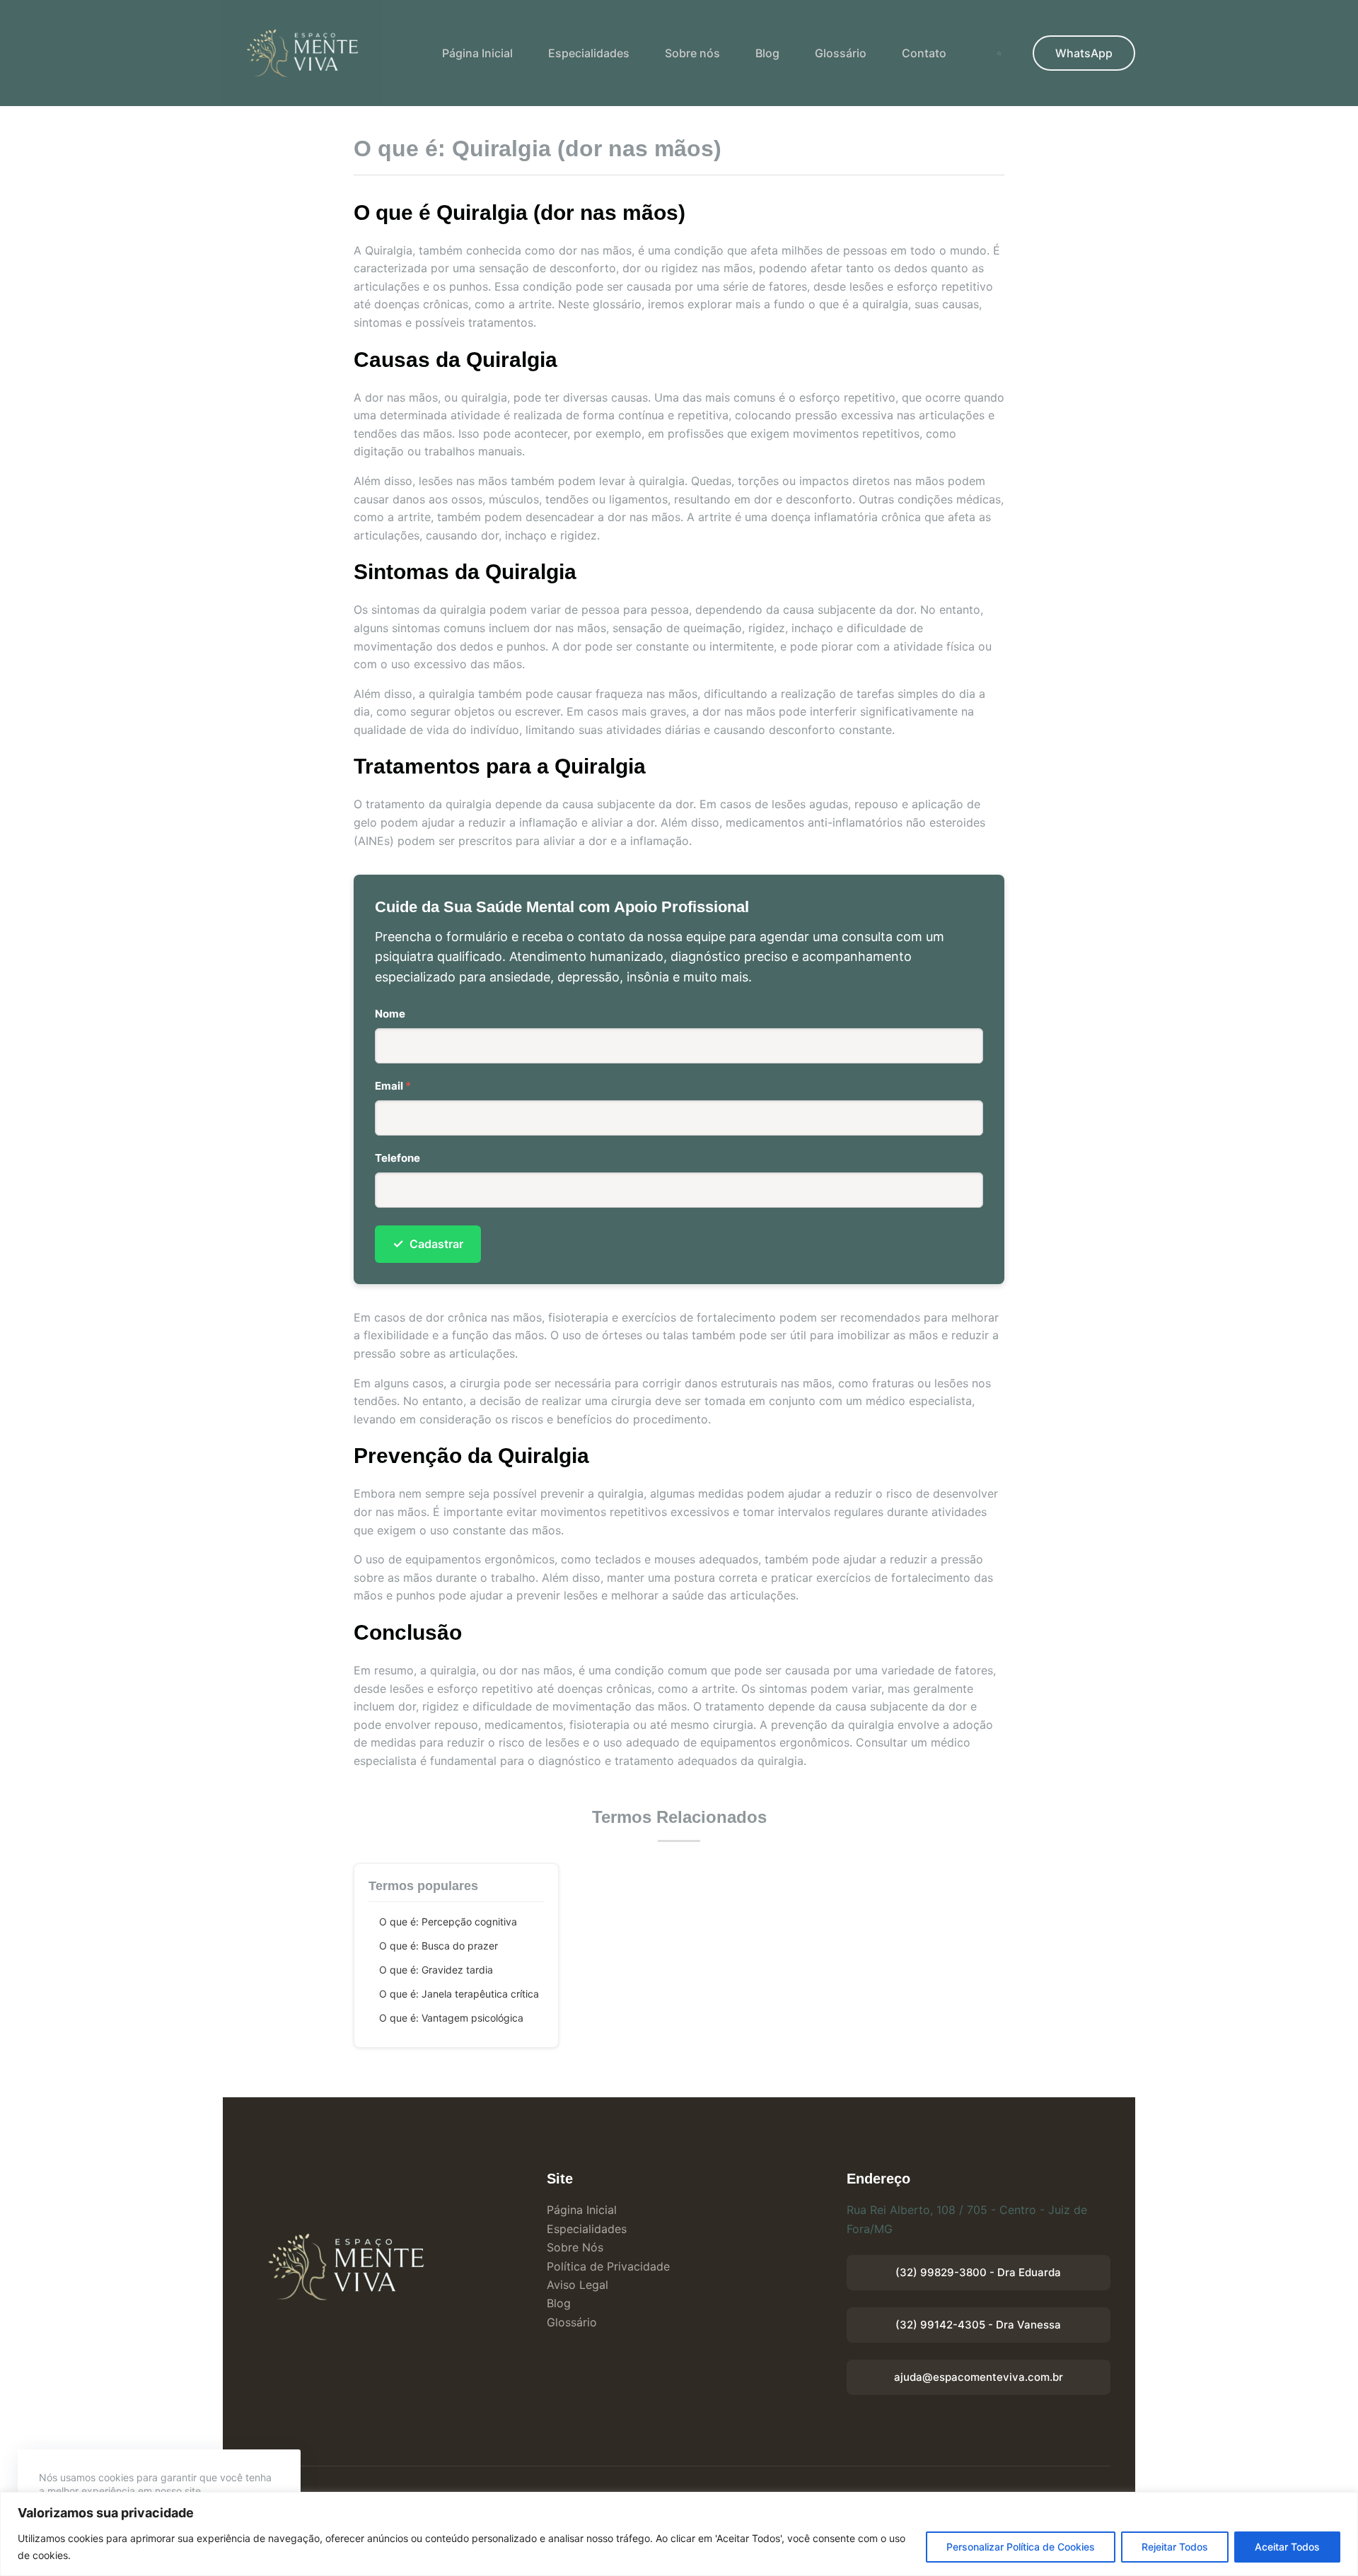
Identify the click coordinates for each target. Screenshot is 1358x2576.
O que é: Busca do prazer (439, 1946)
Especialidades (589, 53)
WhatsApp (1084, 53)
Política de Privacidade (608, 2266)
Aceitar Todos (1287, 2547)
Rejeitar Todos (1175, 2547)
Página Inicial (477, 53)
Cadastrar (428, 1243)
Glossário (841, 53)
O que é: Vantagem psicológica (451, 2018)
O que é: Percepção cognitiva (448, 1922)
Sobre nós (692, 53)
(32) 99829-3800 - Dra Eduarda (978, 2272)
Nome (390, 1014)
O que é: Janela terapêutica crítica (459, 1994)
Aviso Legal (578, 2285)
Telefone (397, 1158)
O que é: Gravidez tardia (436, 1970)
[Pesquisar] (999, 53)
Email (393, 1086)
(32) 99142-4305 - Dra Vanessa (978, 2325)
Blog (767, 53)
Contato (924, 53)
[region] (679, 2534)
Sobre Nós (575, 2247)
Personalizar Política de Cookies (1021, 2547)
